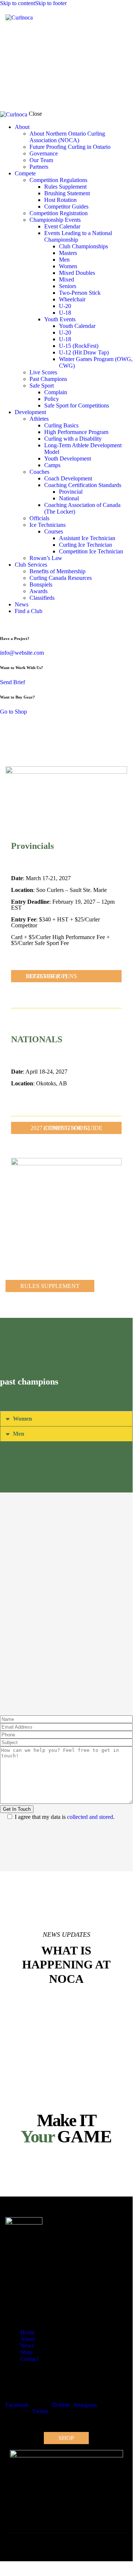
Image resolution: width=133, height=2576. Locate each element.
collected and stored (90, 1817)
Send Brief (13, 682)
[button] (122, 17)
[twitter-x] (2, 624)
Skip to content (17, 3)
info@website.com (22, 653)
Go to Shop (13, 712)
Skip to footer (51, 3)
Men (19, 1434)
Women (22, 1419)
